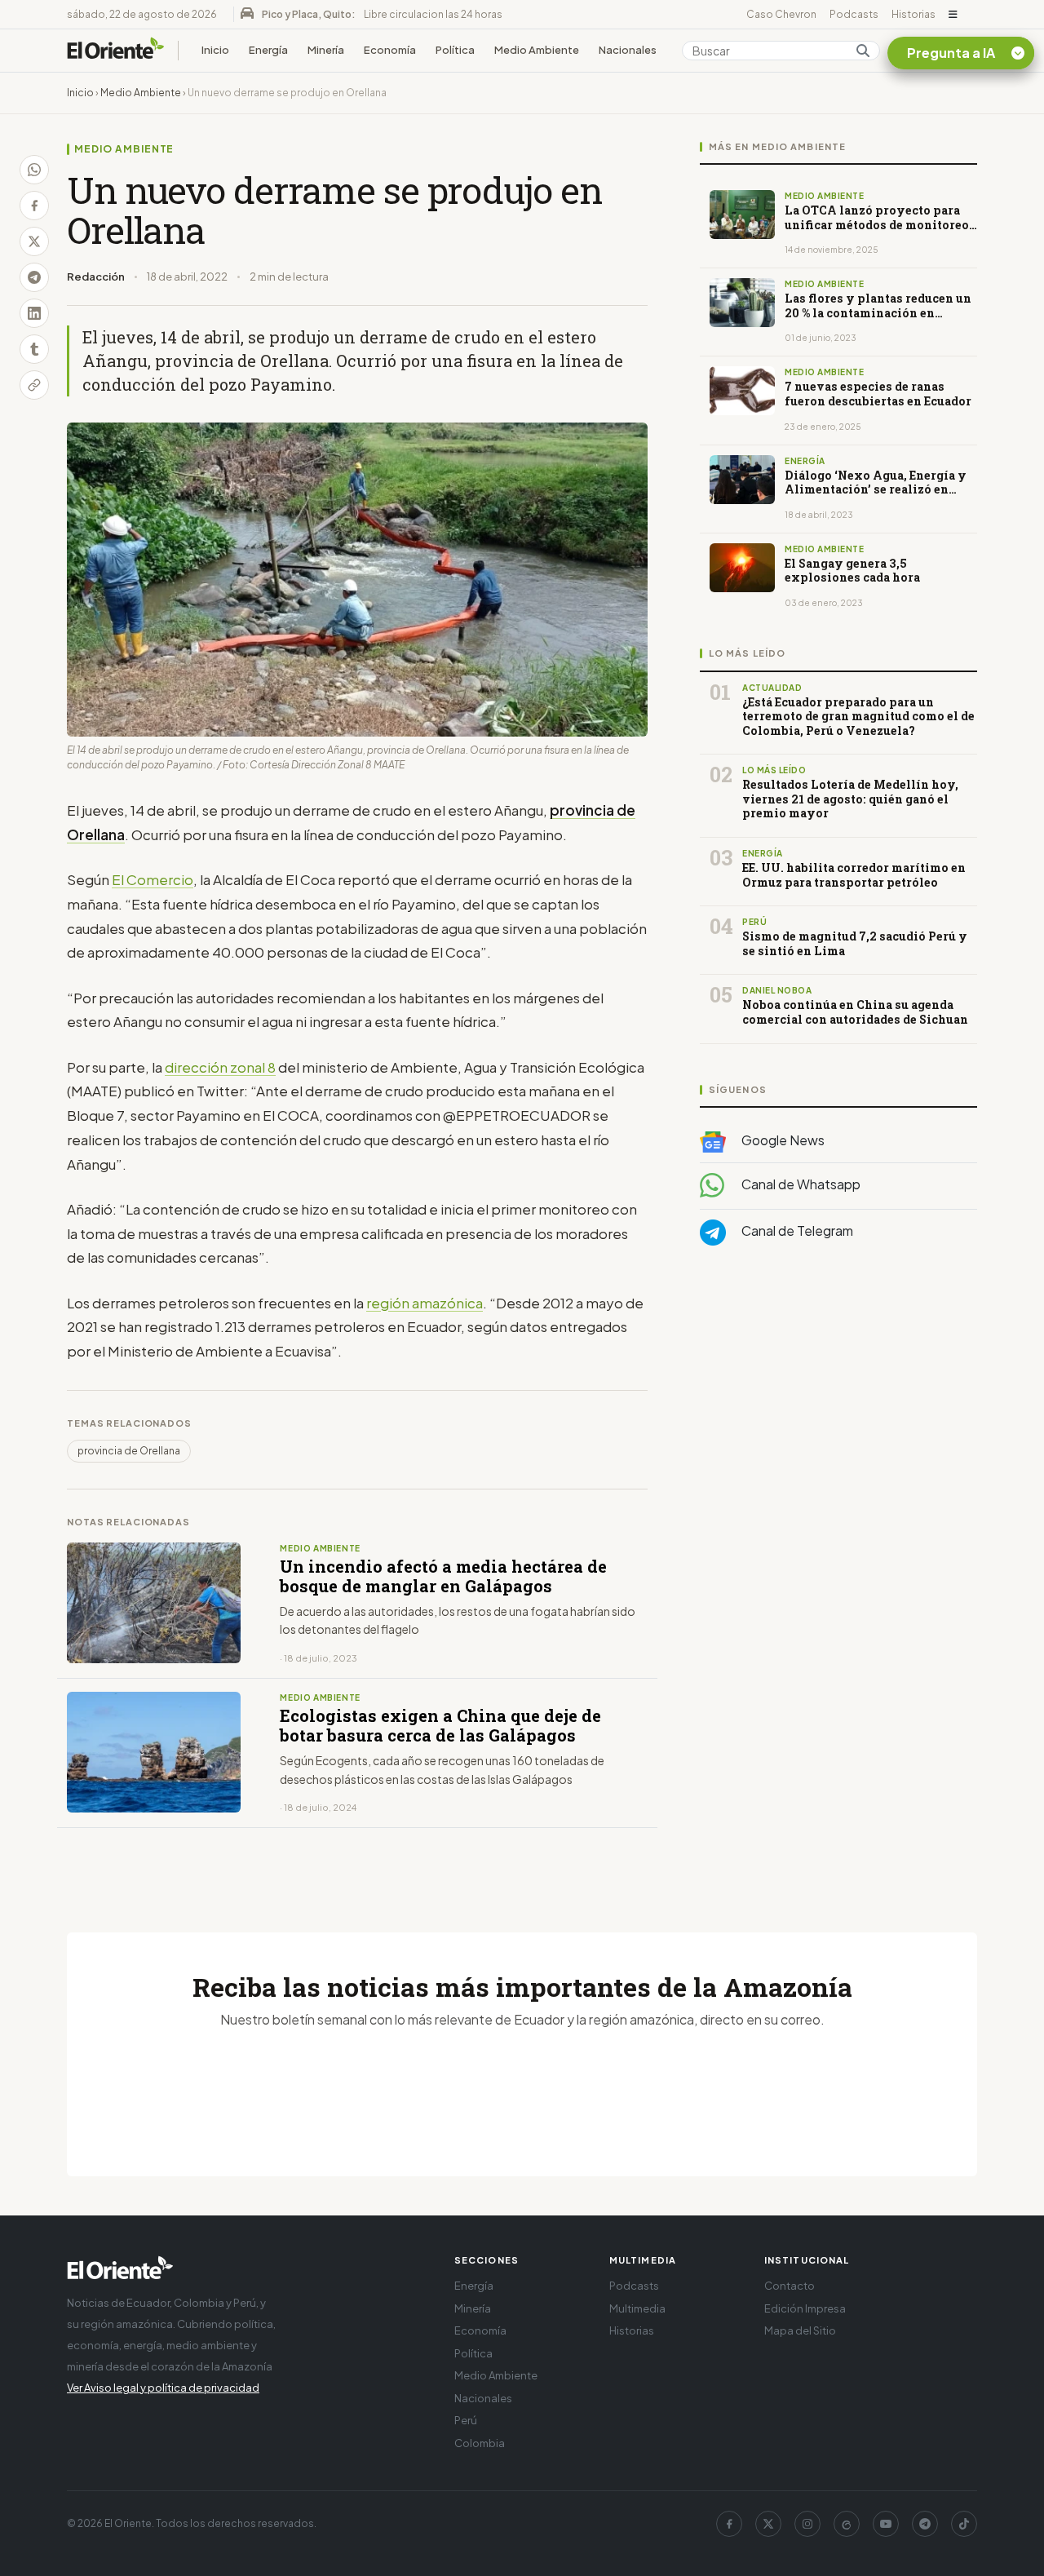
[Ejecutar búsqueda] (863, 51)
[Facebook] (729, 2524)
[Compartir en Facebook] (34, 206)
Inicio (215, 50)
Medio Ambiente (537, 50)
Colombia (480, 2443)
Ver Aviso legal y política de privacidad (163, 2388)
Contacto (790, 2286)
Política (455, 50)
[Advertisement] (838, 1422)
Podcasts (854, 14)
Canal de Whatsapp (800, 1184)
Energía (268, 50)
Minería (326, 50)
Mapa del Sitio (800, 2330)
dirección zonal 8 (220, 1067)
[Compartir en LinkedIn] (34, 313)
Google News (782, 1140)
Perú (466, 2420)
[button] (953, 15)
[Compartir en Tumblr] (34, 349)
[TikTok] (964, 2524)
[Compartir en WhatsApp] (34, 170)
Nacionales (628, 50)
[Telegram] (925, 2524)
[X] (768, 2524)
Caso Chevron (781, 14)
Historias (913, 14)
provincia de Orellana (129, 1451)
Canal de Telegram (796, 1230)
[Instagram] (807, 2524)
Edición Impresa (805, 2308)
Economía (390, 50)
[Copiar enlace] (34, 385)
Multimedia (637, 2308)
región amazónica (425, 1303)
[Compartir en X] (34, 241)
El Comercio (153, 879)
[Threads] (847, 2524)
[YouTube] (886, 2524)
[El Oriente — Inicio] (116, 51)
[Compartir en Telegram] (34, 277)
